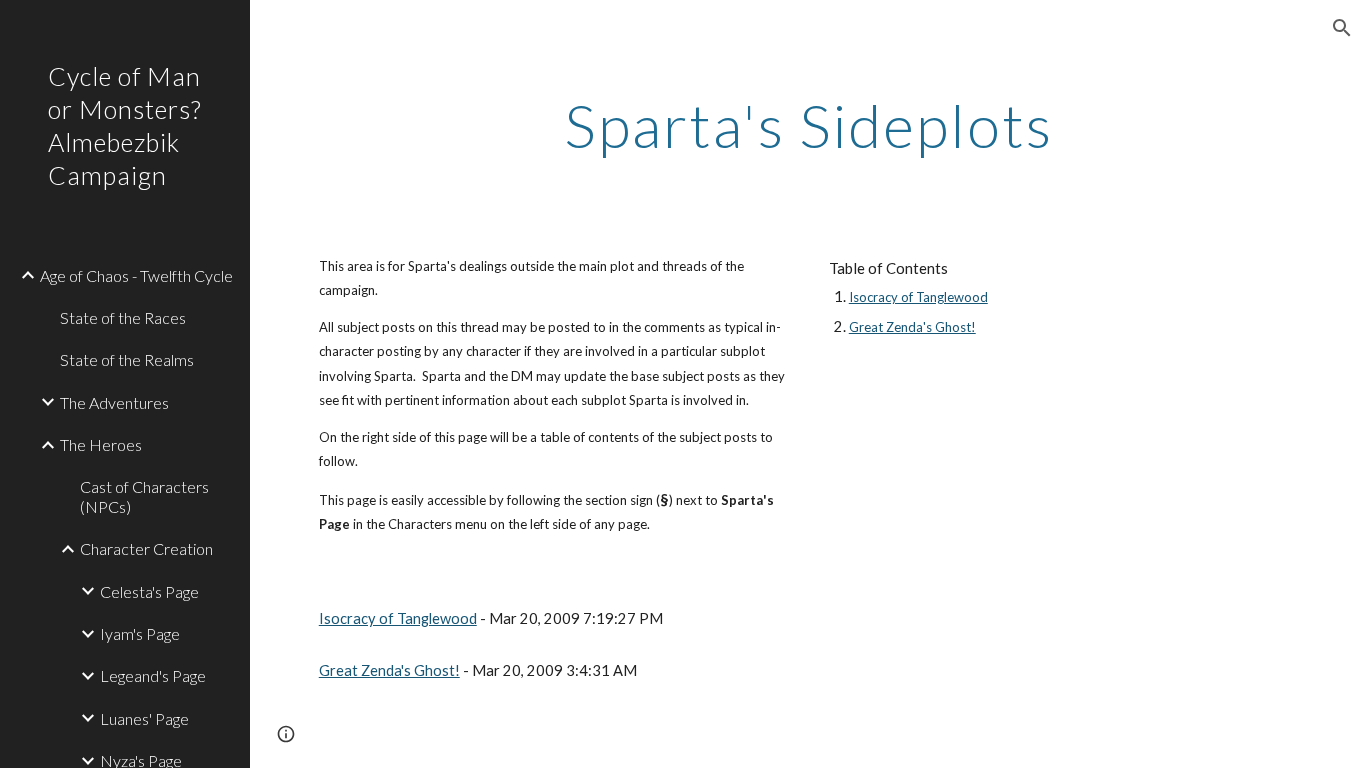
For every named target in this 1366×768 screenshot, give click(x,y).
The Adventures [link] (114, 402)
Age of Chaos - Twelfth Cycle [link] (136, 275)
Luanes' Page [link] (144, 718)
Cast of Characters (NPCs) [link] (144, 496)
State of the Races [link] (123, 317)
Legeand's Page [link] (153, 675)
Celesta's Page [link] (149, 591)
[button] (1342, 28)
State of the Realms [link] (127, 359)
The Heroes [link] (101, 444)
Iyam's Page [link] (140, 633)
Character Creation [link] (146, 548)
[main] (808, 125)
